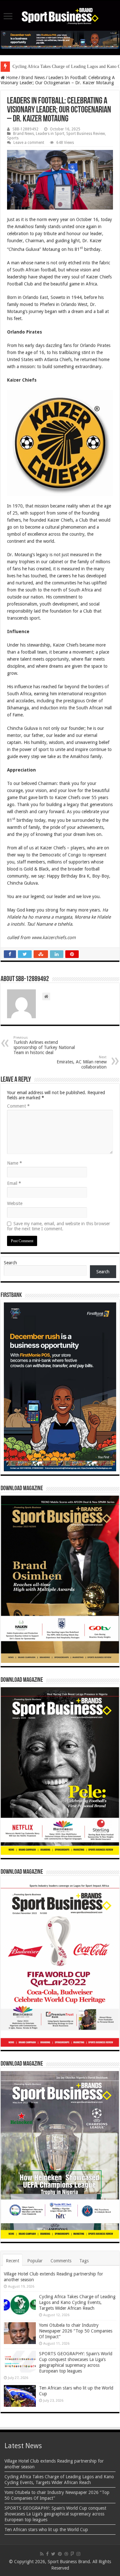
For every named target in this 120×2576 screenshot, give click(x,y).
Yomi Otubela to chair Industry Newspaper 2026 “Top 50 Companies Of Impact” (76, 2331)
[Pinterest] (60, 2554)
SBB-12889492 (25, 129)
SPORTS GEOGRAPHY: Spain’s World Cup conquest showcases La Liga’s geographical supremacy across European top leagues (55, 2514)
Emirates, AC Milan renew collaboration (82, 1062)
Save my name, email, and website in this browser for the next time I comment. (59, 1226)
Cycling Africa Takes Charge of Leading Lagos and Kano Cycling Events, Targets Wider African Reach (77, 2302)
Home (11, 78)
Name (15, 1163)
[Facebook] (47, 2554)
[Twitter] (53, 2554)
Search (10, 1263)
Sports (13, 138)
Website (15, 1203)
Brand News (33, 78)
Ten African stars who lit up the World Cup (46, 2530)
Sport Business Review (86, 134)
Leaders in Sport (50, 134)
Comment (18, 1106)
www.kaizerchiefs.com (54, 937)
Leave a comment (29, 143)
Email (14, 1183)
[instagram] (78, 2554)
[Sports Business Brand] (60, 15)
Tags (84, 2261)
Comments (61, 2261)
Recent (12, 2261)
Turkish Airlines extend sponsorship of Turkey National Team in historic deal (44, 1045)
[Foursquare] (72, 2554)
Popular (35, 2261)
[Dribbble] (66, 2554)
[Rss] (42, 2554)
